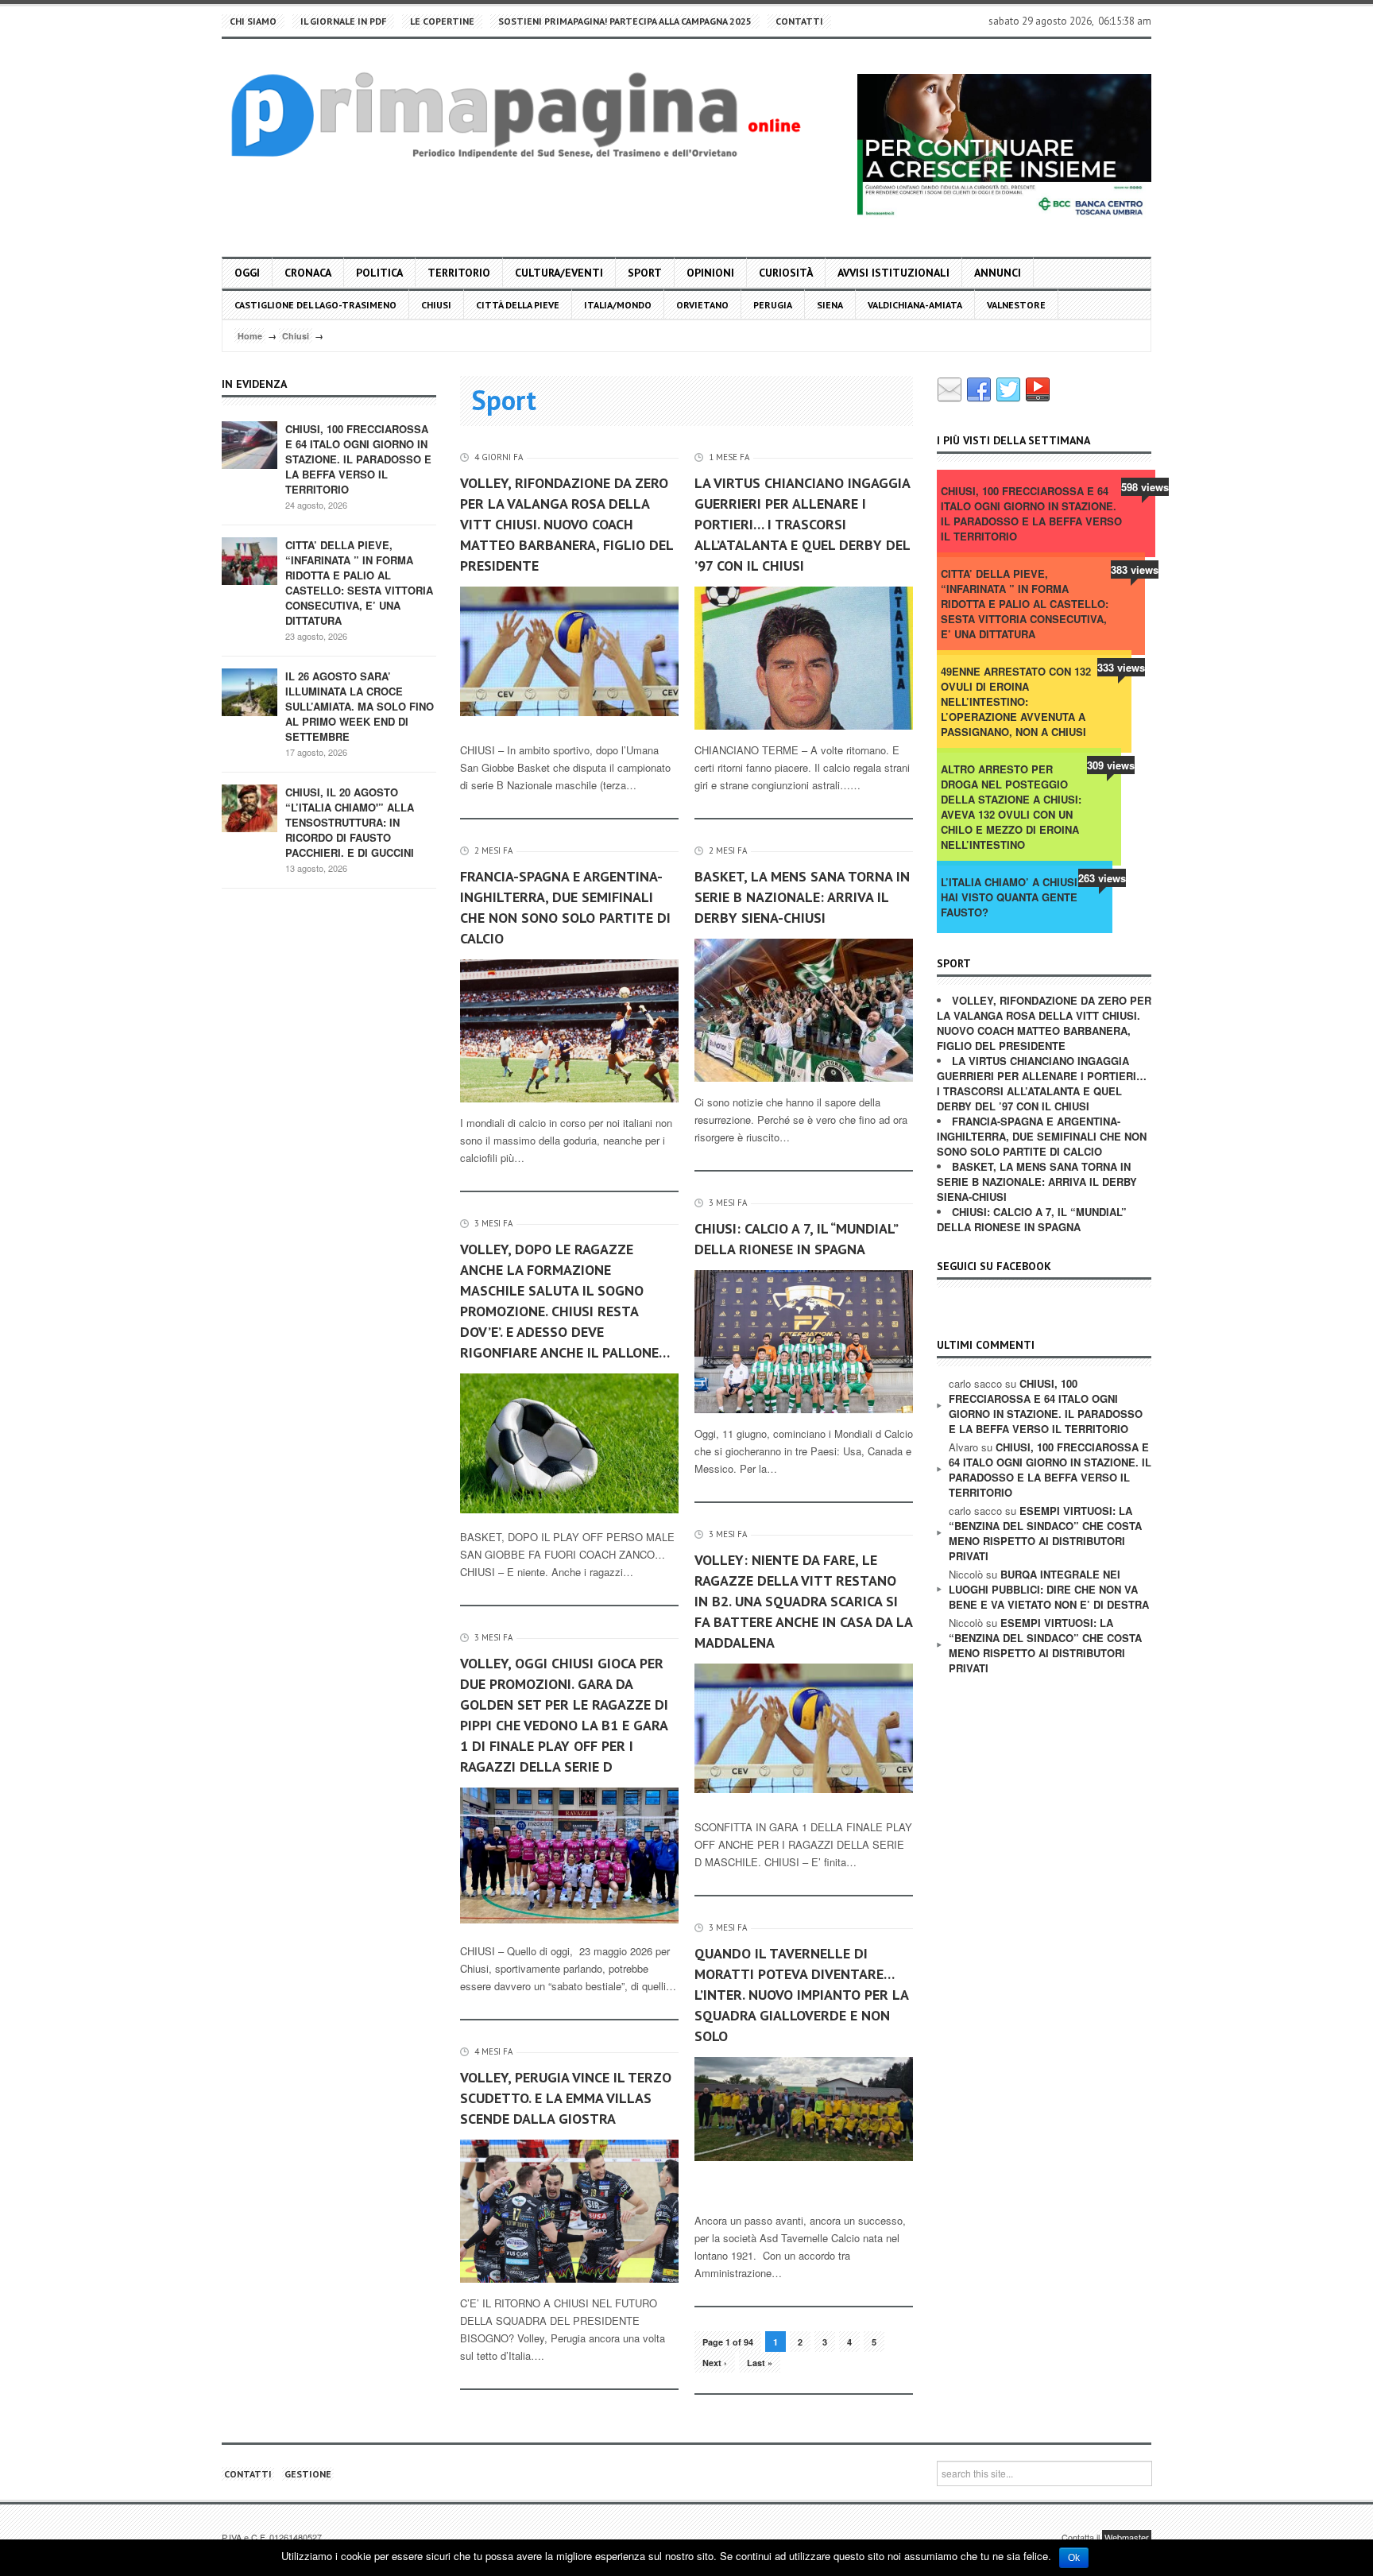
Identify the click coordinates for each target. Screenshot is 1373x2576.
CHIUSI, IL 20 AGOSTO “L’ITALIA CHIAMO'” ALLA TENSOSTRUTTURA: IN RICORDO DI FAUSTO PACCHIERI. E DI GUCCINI (350, 822)
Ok (1074, 2558)
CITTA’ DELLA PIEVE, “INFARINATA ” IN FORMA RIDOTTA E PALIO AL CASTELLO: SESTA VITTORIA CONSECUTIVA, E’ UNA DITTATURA (359, 583)
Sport (645, 273)
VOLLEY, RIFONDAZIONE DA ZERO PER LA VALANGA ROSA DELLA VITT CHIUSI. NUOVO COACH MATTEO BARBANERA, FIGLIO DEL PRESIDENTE (567, 524)
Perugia (773, 305)
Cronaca (308, 273)
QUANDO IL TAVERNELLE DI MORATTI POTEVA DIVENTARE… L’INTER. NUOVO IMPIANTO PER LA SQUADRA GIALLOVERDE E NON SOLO (801, 1995)
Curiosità (786, 273)
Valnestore (1016, 305)
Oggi (247, 273)
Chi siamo (253, 21)
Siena (830, 305)
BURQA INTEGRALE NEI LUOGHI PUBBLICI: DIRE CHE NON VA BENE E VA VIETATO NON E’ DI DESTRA (1049, 1589)
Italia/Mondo (618, 305)
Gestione (308, 2474)
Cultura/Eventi (559, 273)
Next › (715, 2363)
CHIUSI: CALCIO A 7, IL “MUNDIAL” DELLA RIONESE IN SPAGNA (796, 1239)
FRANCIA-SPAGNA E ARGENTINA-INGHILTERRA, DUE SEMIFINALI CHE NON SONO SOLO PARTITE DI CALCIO (565, 907)
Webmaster (1127, 2537)
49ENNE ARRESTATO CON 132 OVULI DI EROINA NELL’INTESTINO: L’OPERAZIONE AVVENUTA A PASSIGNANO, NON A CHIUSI (1016, 701)
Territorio (459, 273)
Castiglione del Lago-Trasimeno (315, 305)
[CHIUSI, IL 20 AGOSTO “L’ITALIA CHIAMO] (249, 807)
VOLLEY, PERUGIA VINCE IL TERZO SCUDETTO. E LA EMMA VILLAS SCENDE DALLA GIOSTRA (566, 2098)
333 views (1121, 667)
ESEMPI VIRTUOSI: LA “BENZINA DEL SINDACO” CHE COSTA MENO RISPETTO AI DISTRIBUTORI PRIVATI (1045, 1533)
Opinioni (710, 273)
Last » (760, 2363)
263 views (1102, 878)
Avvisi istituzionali (893, 273)
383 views (1135, 569)
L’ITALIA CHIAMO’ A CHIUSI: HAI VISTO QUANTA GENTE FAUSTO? (1011, 897)
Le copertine (442, 21)
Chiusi (436, 305)
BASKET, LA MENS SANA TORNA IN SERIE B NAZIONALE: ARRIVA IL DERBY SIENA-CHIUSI (802, 897)
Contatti (799, 21)
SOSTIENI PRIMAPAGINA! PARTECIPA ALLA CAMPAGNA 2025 (625, 21)
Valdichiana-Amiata (915, 305)
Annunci (998, 273)
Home (250, 336)
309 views (1111, 765)
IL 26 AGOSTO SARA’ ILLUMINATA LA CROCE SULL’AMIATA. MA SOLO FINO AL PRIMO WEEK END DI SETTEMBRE (360, 706)
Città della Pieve (518, 305)
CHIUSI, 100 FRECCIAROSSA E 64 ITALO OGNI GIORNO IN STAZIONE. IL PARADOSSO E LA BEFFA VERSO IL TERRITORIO (358, 459)
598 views (1145, 487)
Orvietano (702, 305)
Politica (379, 273)
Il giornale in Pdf (343, 21)
